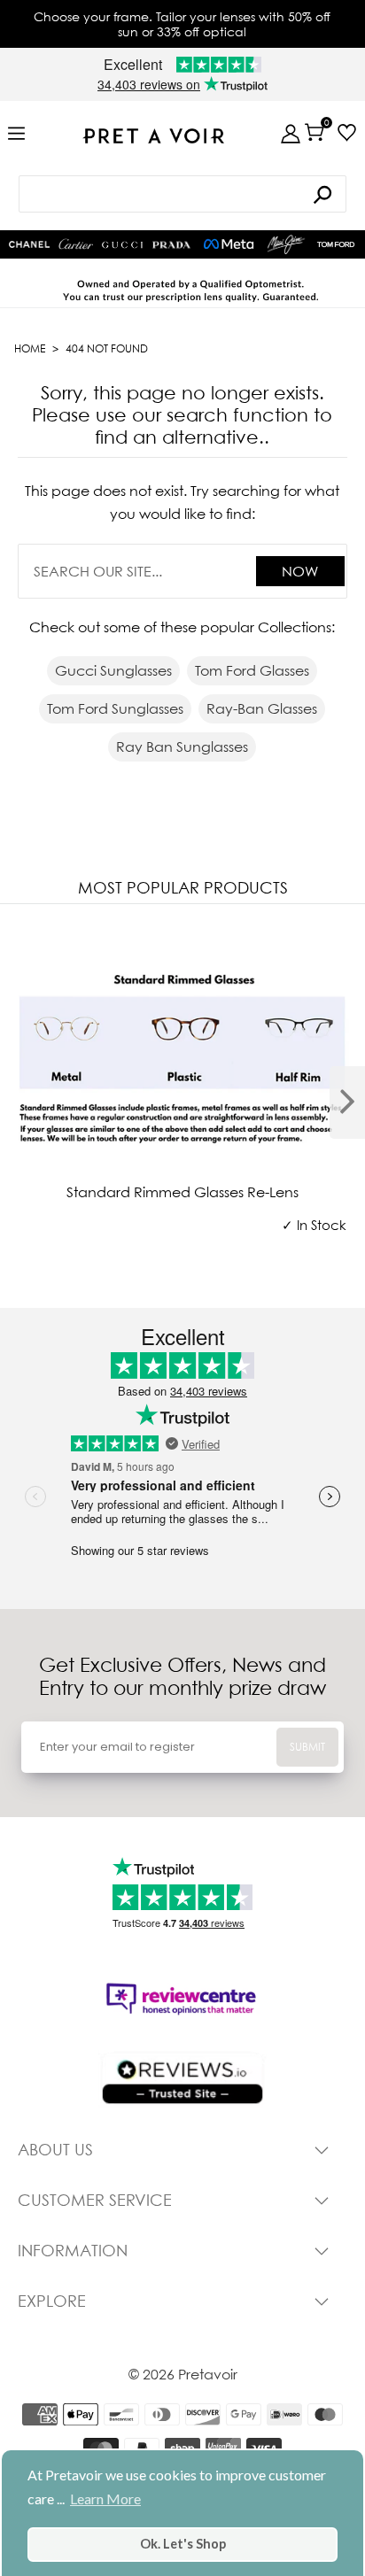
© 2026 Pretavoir (183, 2374)
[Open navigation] (16, 134)
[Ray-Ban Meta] (229, 245)
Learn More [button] (105, 2499)
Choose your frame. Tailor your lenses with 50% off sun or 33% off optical (182, 24)
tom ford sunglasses (115, 708)
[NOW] (322, 194)
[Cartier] (76, 243)
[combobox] (183, 194)
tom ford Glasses (252, 670)
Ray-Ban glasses (262, 708)
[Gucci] (122, 245)
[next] (347, 1102)
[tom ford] (336, 244)
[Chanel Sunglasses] (29, 244)
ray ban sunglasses (182, 746)
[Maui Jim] (286, 244)
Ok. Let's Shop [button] (183, 2544)
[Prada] (172, 245)
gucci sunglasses (113, 670)
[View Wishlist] (347, 132)
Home (30, 348)
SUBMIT (307, 1747)
